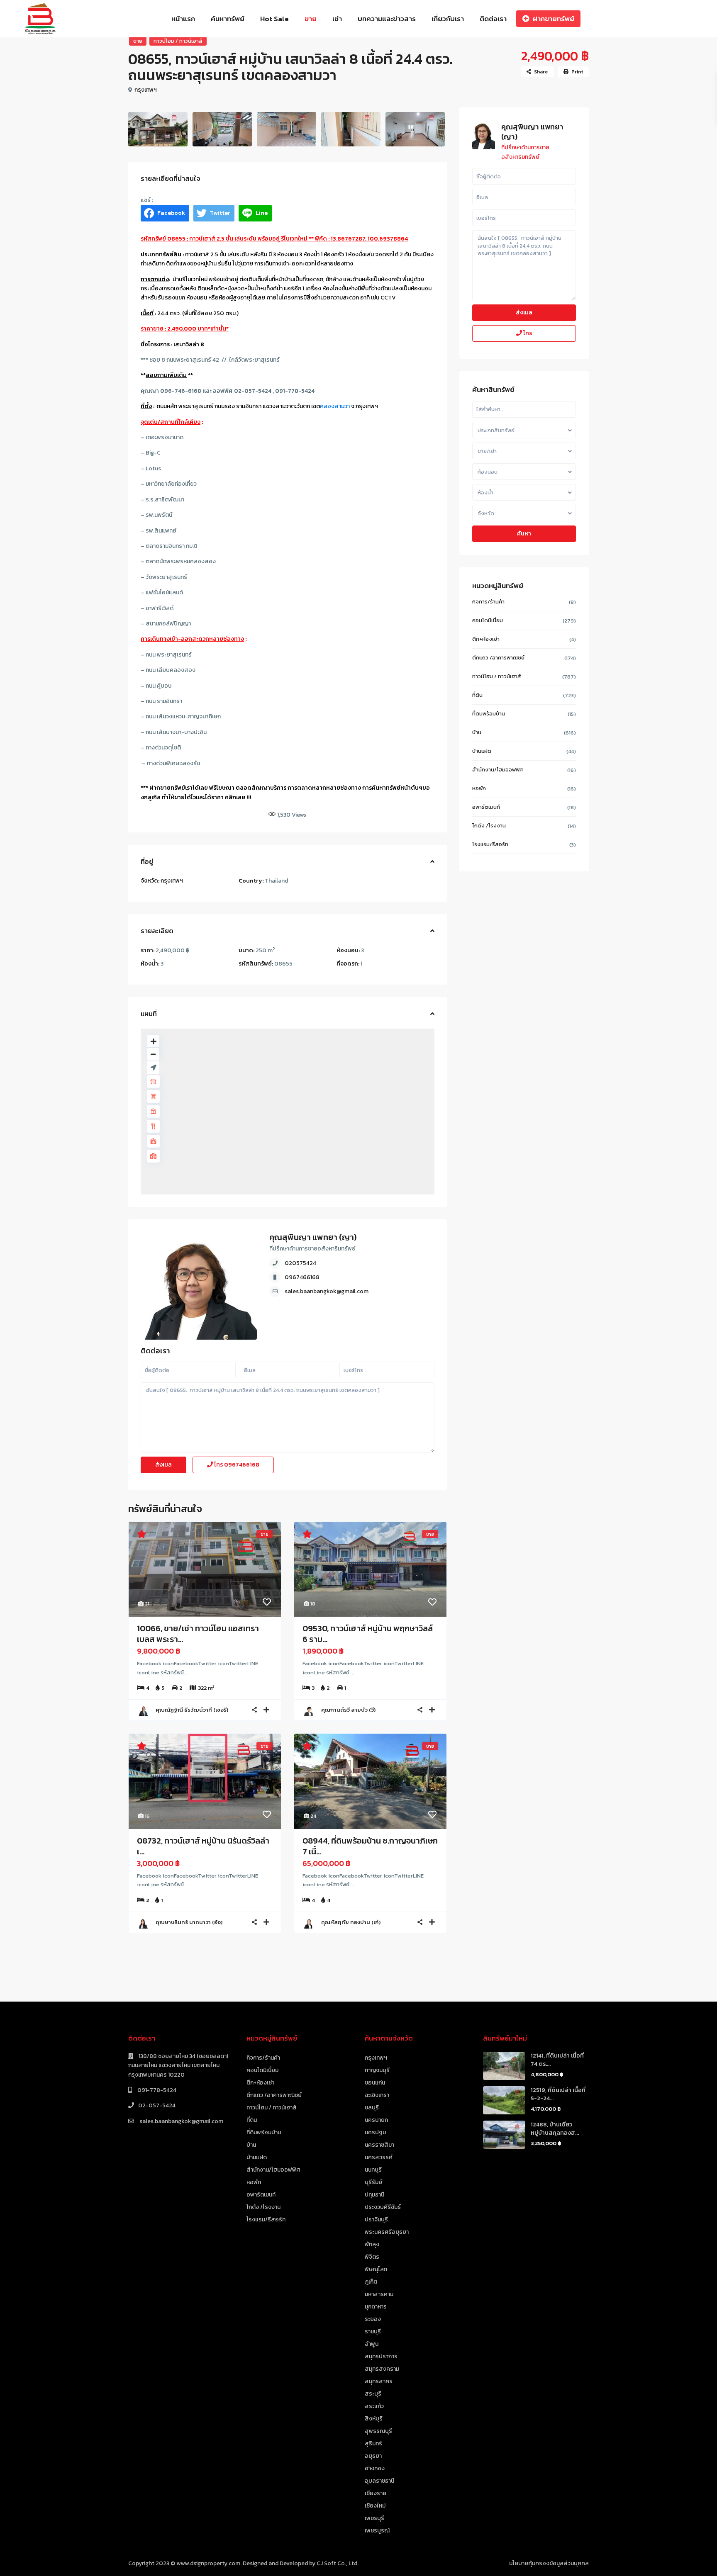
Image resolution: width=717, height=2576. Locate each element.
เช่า (337, 19)
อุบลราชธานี (379, 2481)
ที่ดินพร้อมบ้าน (489, 714)
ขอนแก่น (375, 2083)
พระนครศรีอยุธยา (387, 2232)
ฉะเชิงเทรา (377, 2095)
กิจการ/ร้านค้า (488, 602)
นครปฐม (375, 2132)
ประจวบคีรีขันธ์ (383, 2207)
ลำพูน (372, 2344)
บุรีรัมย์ (373, 2182)
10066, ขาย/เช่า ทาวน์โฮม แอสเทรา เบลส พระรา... (198, 1634)
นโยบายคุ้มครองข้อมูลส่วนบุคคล (549, 2563)
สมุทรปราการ (381, 2356)
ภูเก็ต (371, 2282)
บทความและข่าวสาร (387, 19)
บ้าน (477, 732)
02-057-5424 (157, 2105)
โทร (236, 1465)
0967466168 (302, 1277)
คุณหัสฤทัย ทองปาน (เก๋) (351, 1922)
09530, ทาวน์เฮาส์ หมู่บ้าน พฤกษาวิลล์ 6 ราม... (368, 1634)
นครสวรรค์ (379, 2157)
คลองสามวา (335, 406)
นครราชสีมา (379, 2145)
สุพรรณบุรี (378, 2431)
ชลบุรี (372, 2108)
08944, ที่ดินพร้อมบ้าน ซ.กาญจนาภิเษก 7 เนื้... (370, 1846)
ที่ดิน (477, 695)
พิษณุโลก (376, 2269)
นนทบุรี (373, 2170)
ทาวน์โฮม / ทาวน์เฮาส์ (178, 41)
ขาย (311, 19)
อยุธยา (373, 2456)
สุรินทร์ (373, 2443)
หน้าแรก (183, 19)
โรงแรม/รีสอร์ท (490, 844)
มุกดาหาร (376, 2307)
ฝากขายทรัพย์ (554, 19)
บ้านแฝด (482, 751)
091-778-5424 (156, 2090)
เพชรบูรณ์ (377, 2531)
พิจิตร (372, 2257)
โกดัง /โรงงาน (489, 826)
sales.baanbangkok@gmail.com (327, 1291)
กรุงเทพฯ (146, 90)
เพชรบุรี (374, 2518)
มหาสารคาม (379, 2294)
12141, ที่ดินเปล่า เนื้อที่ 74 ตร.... (557, 2060)
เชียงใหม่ (375, 2506)
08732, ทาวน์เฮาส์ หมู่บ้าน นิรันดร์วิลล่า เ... (203, 1846)
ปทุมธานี (374, 2195)
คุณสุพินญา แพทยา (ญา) (313, 1237)
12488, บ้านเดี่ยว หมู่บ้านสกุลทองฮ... (555, 2129)
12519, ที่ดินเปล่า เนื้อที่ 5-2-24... (558, 2094)
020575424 (300, 1263)
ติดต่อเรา (493, 19)
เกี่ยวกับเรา (448, 19)
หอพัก (479, 788)
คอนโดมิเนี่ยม (488, 620)
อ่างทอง (375, 2468)
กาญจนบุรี (377, 2070)
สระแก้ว (374, 2406)
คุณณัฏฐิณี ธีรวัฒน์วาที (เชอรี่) (192, 1710)
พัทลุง (372, 2244)
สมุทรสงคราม (382, 2369)
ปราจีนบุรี (376, 2220)
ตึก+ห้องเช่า (486, 639)
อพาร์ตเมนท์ (486, 807)
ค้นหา (524, 534)
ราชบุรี (373, 2332)
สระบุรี (373, 2394)
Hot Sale (274, 19)
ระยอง (373, 2319)
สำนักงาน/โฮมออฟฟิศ (498, 770)
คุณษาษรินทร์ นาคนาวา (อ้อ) (189, 1922)
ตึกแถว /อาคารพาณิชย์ (498, 658)
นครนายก (376, 2120)
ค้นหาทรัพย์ (228, 19)
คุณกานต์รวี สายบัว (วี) (348, 1710)
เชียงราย (376, 2493)
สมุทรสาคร (379, 2381)
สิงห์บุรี (374, 2419)
